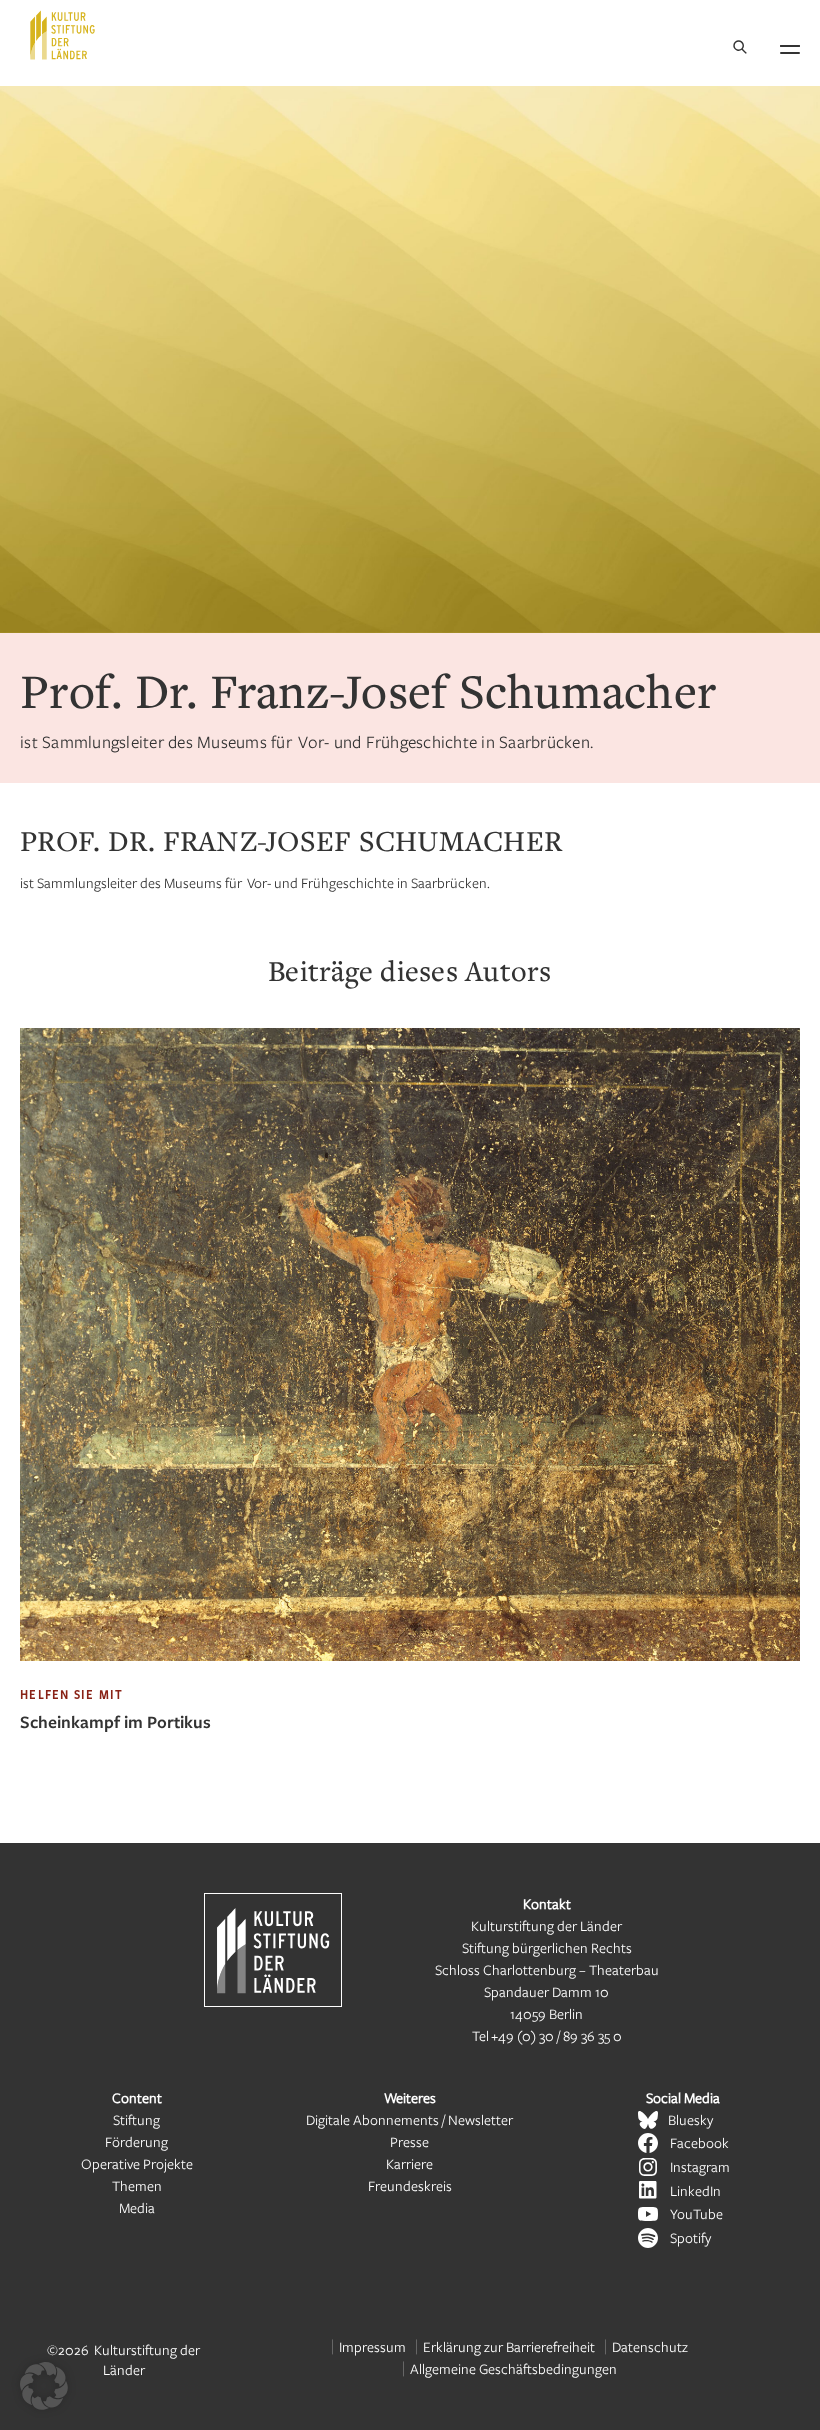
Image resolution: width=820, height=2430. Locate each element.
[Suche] (740, 48)
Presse (409, 2141)
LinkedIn (695, 2190)
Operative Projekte (137, 2163)
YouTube (696, 2213)
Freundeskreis (410, 2185)
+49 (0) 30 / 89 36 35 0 (556, 2035)
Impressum (372, 2346)
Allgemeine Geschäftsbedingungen (513, 2368)
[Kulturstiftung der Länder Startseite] (62, 35)
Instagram (700, 2166)
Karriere (409, 2163)
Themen (137, 2185)
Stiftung (136, 2119)
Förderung (136, 2141)
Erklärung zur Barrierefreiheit (509, 2346)
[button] (44, 2386)
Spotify (690, 2237)
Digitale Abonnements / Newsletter (409, 2119)
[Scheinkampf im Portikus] (410, 1675)
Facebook (699, 2142)
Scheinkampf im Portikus (115, 1721)
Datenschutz (650, 2346)
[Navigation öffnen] (790, 46)
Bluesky (690, 2119)
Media (137, 2207)
